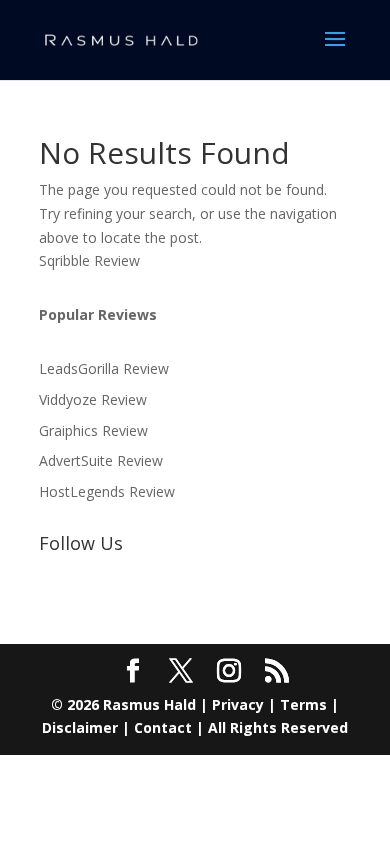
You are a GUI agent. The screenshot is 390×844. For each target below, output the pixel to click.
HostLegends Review (107, 491)
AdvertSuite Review (101, 460)
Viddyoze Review (93, 399)
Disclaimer (80, 727)
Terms (303, 704)
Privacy (238, 704)
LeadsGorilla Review (104, 368)
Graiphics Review (93, 430)
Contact (163, 727)
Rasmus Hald (149, 704)
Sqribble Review (89, 260)
